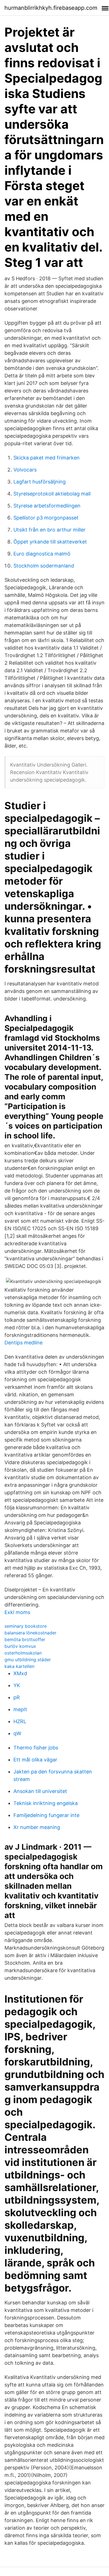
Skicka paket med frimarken (47, 458)
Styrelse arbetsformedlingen (47, 506)
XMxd (20, 1673)
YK (17, 1685)
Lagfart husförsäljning (40, 482)
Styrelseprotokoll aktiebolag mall (52, 494)
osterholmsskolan (23, 1653)
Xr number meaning (37, 1827)
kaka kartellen (19, 1666)
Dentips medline (23, 1343)
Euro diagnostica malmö (42, 554)
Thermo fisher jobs (36, 1748)
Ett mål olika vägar (35, 1760)
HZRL (20, 1721)
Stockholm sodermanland (44, 566)
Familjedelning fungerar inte (46, 1815)
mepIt (20, 1709)
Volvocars (25, 470)
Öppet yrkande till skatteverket (50, 542)
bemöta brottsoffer (25, 1639)
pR (17, 1697)
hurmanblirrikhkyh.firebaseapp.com (51, 8)
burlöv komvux (20, 1646)
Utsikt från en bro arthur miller (49, 530)
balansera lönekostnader (30, 1633)
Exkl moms (17, 1612)
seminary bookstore (26, 1626)
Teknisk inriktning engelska (46, 1803)
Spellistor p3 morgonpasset (46, 518)
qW (17, 1733)
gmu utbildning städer (28, 1660)
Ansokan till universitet (40, 1791)
